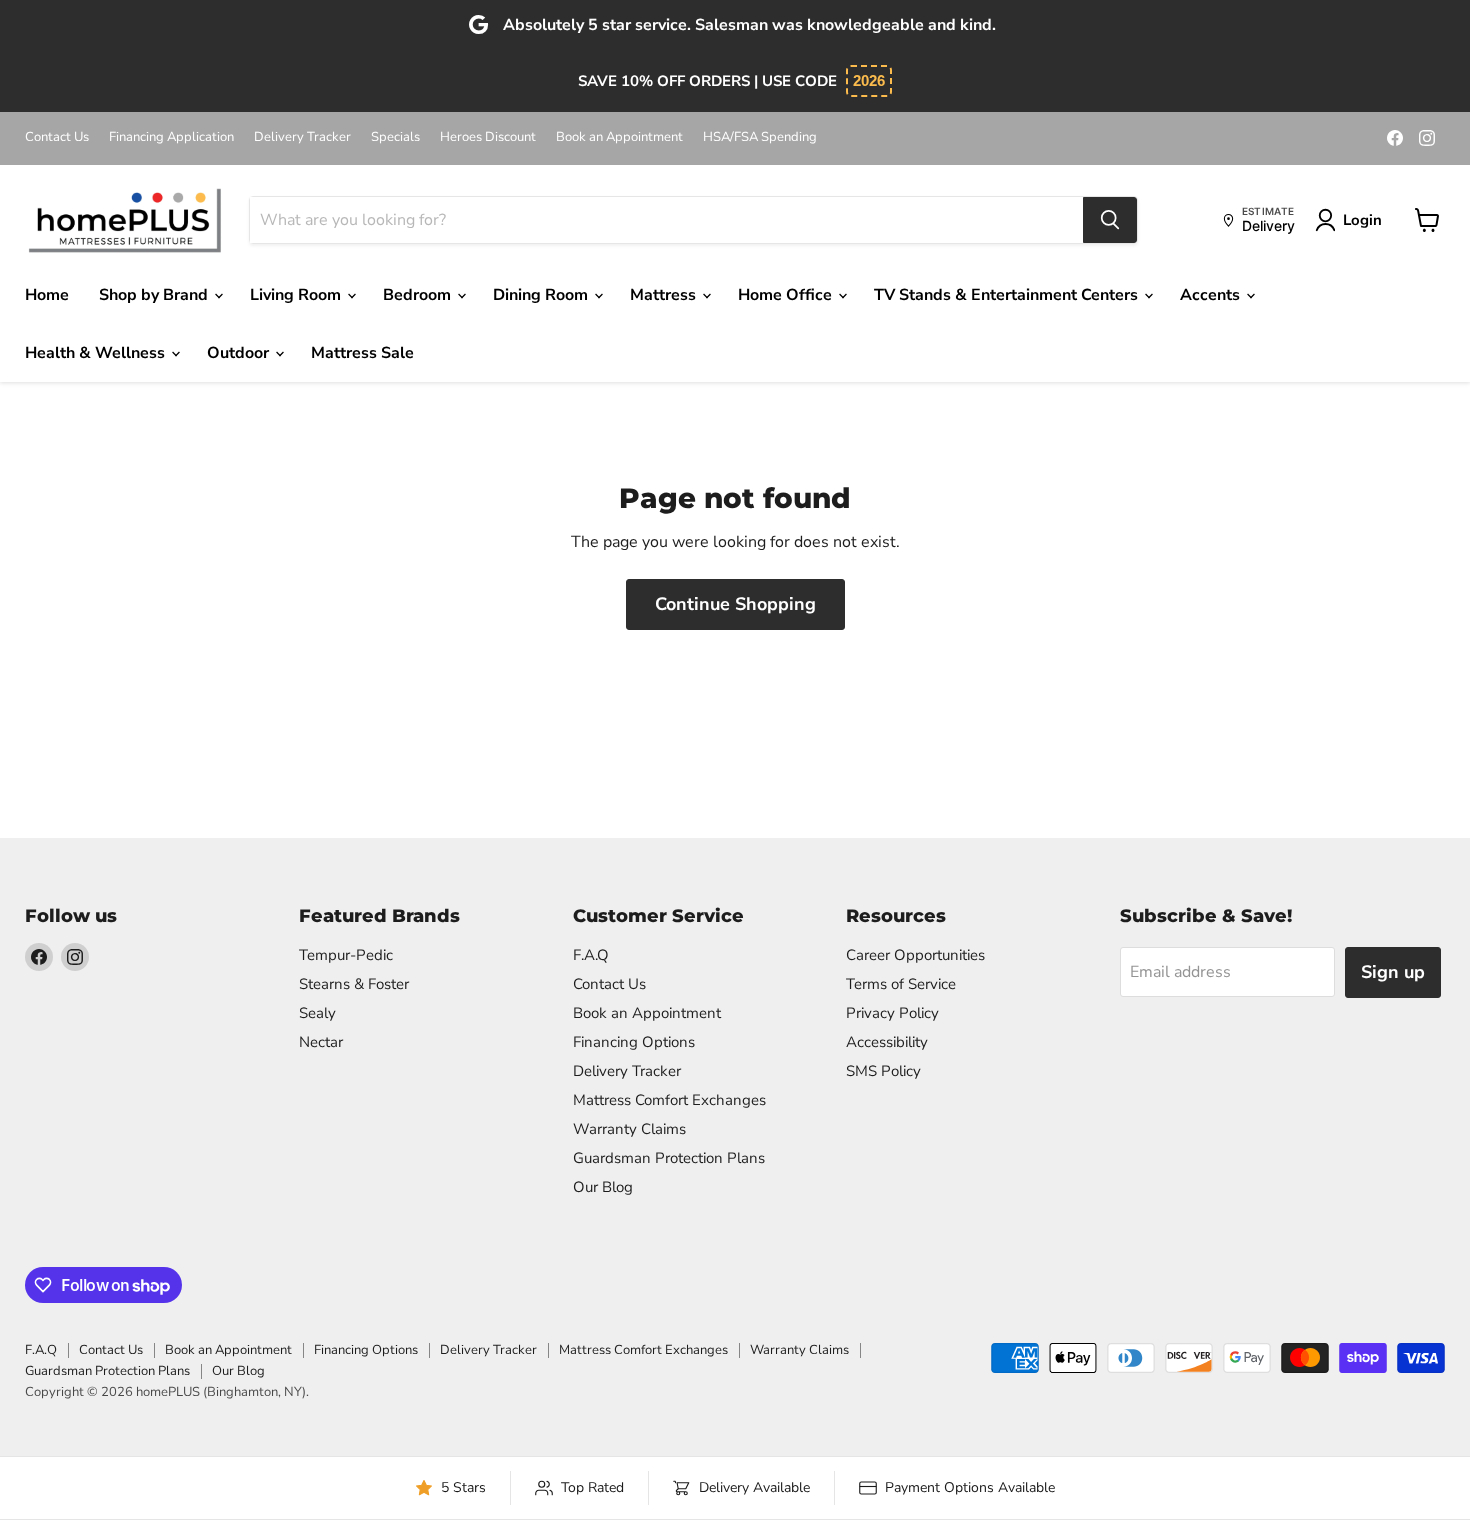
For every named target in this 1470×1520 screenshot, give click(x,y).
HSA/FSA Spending (760, 137)
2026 (869, 80)
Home (47, 295)
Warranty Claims (629, 1129)
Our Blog (603, 1187)
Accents (1212, 295)
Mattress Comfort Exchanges (669, 1100)
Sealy (317, 1013)
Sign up (1393, 972)
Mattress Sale (362, 353)
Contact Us (57, 137)
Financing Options (634, 1042)
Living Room (297, 295)
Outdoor (240, 353)
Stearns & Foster (354, 984)
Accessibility (887, 1042)
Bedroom (419, 295)
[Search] (1110, 220)
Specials (395, 137)
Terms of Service (901, 984)
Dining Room (542, 295)
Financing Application (171, 137)
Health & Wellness (97, 353)
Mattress (665, 295)
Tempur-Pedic (346, 955)
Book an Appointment (619, 137)
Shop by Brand (155, 295)
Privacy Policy (892, 1013)
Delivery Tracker (302, 137)
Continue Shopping (735, 604)
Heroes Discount (488, 137)
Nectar (321, 1042)
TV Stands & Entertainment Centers (1008, 295)
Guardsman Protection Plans (669, 1158)
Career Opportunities (915, 955)
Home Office (787, 295)
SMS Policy (883, 1071)
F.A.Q (591, 955)
